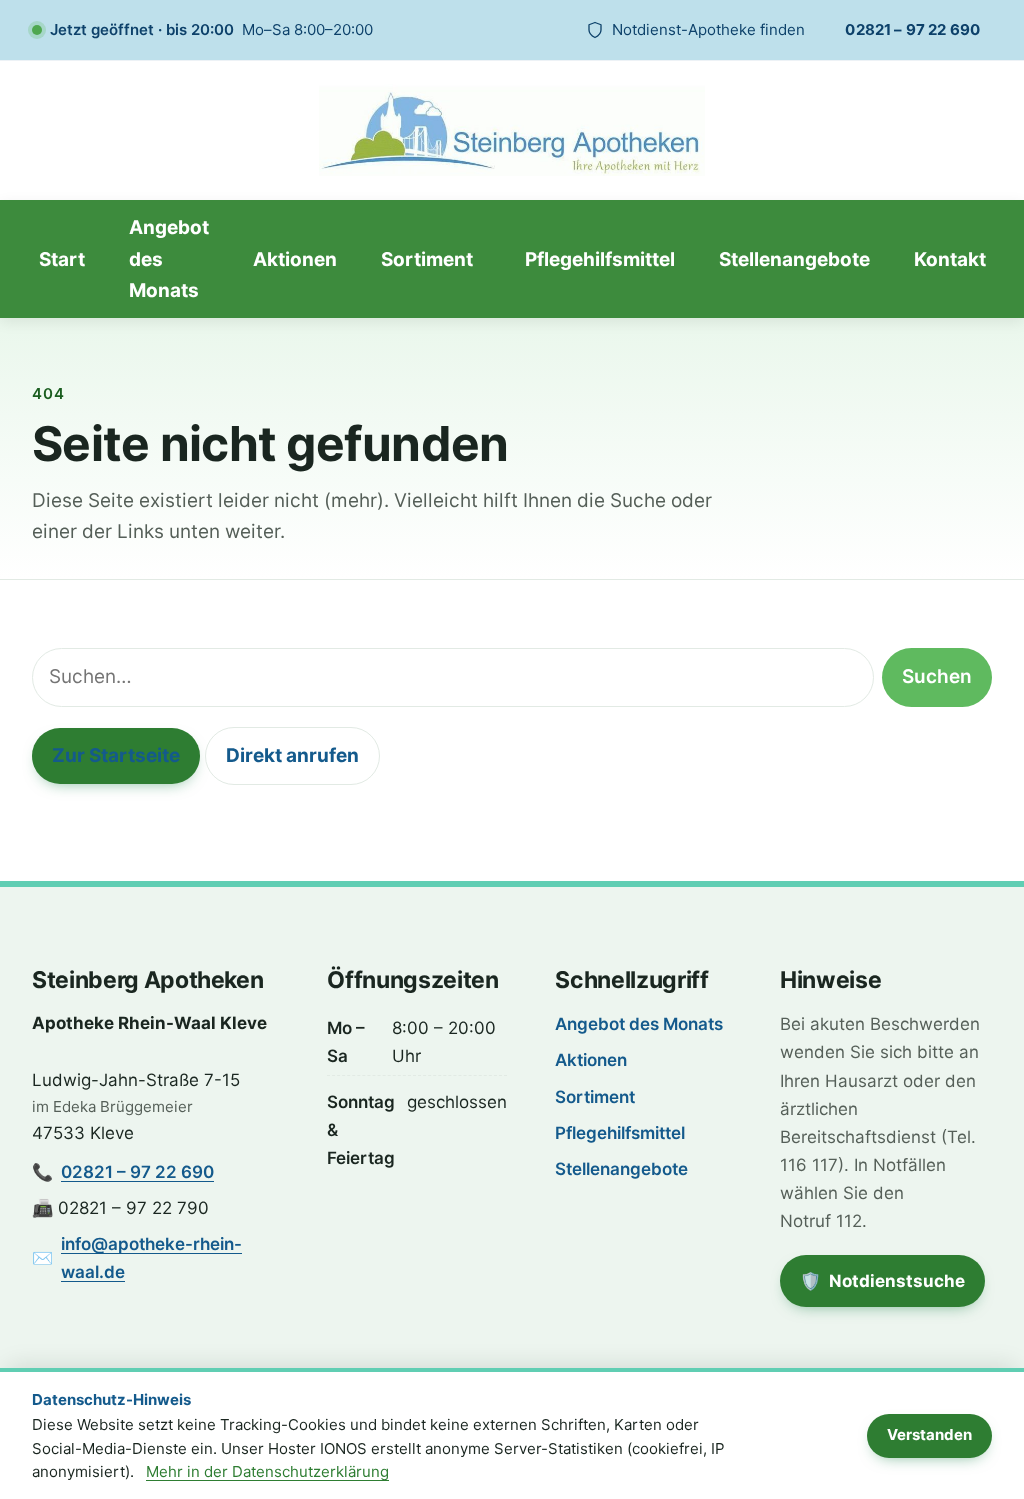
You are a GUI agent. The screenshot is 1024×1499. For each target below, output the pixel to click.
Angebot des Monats (169, 259)
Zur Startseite (116, 755)
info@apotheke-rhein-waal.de (151, 1258)
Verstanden (929, 1434)
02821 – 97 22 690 (912, 29)
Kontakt (950, 259)
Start (62, 259)
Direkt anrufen (292, 755)
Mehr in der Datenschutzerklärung (267, 1471)
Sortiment (427, 259)
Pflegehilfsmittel (600, 259)
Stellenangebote (794, 259)
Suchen (937, 676)
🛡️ (892, 1288)
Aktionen (295, 259)
